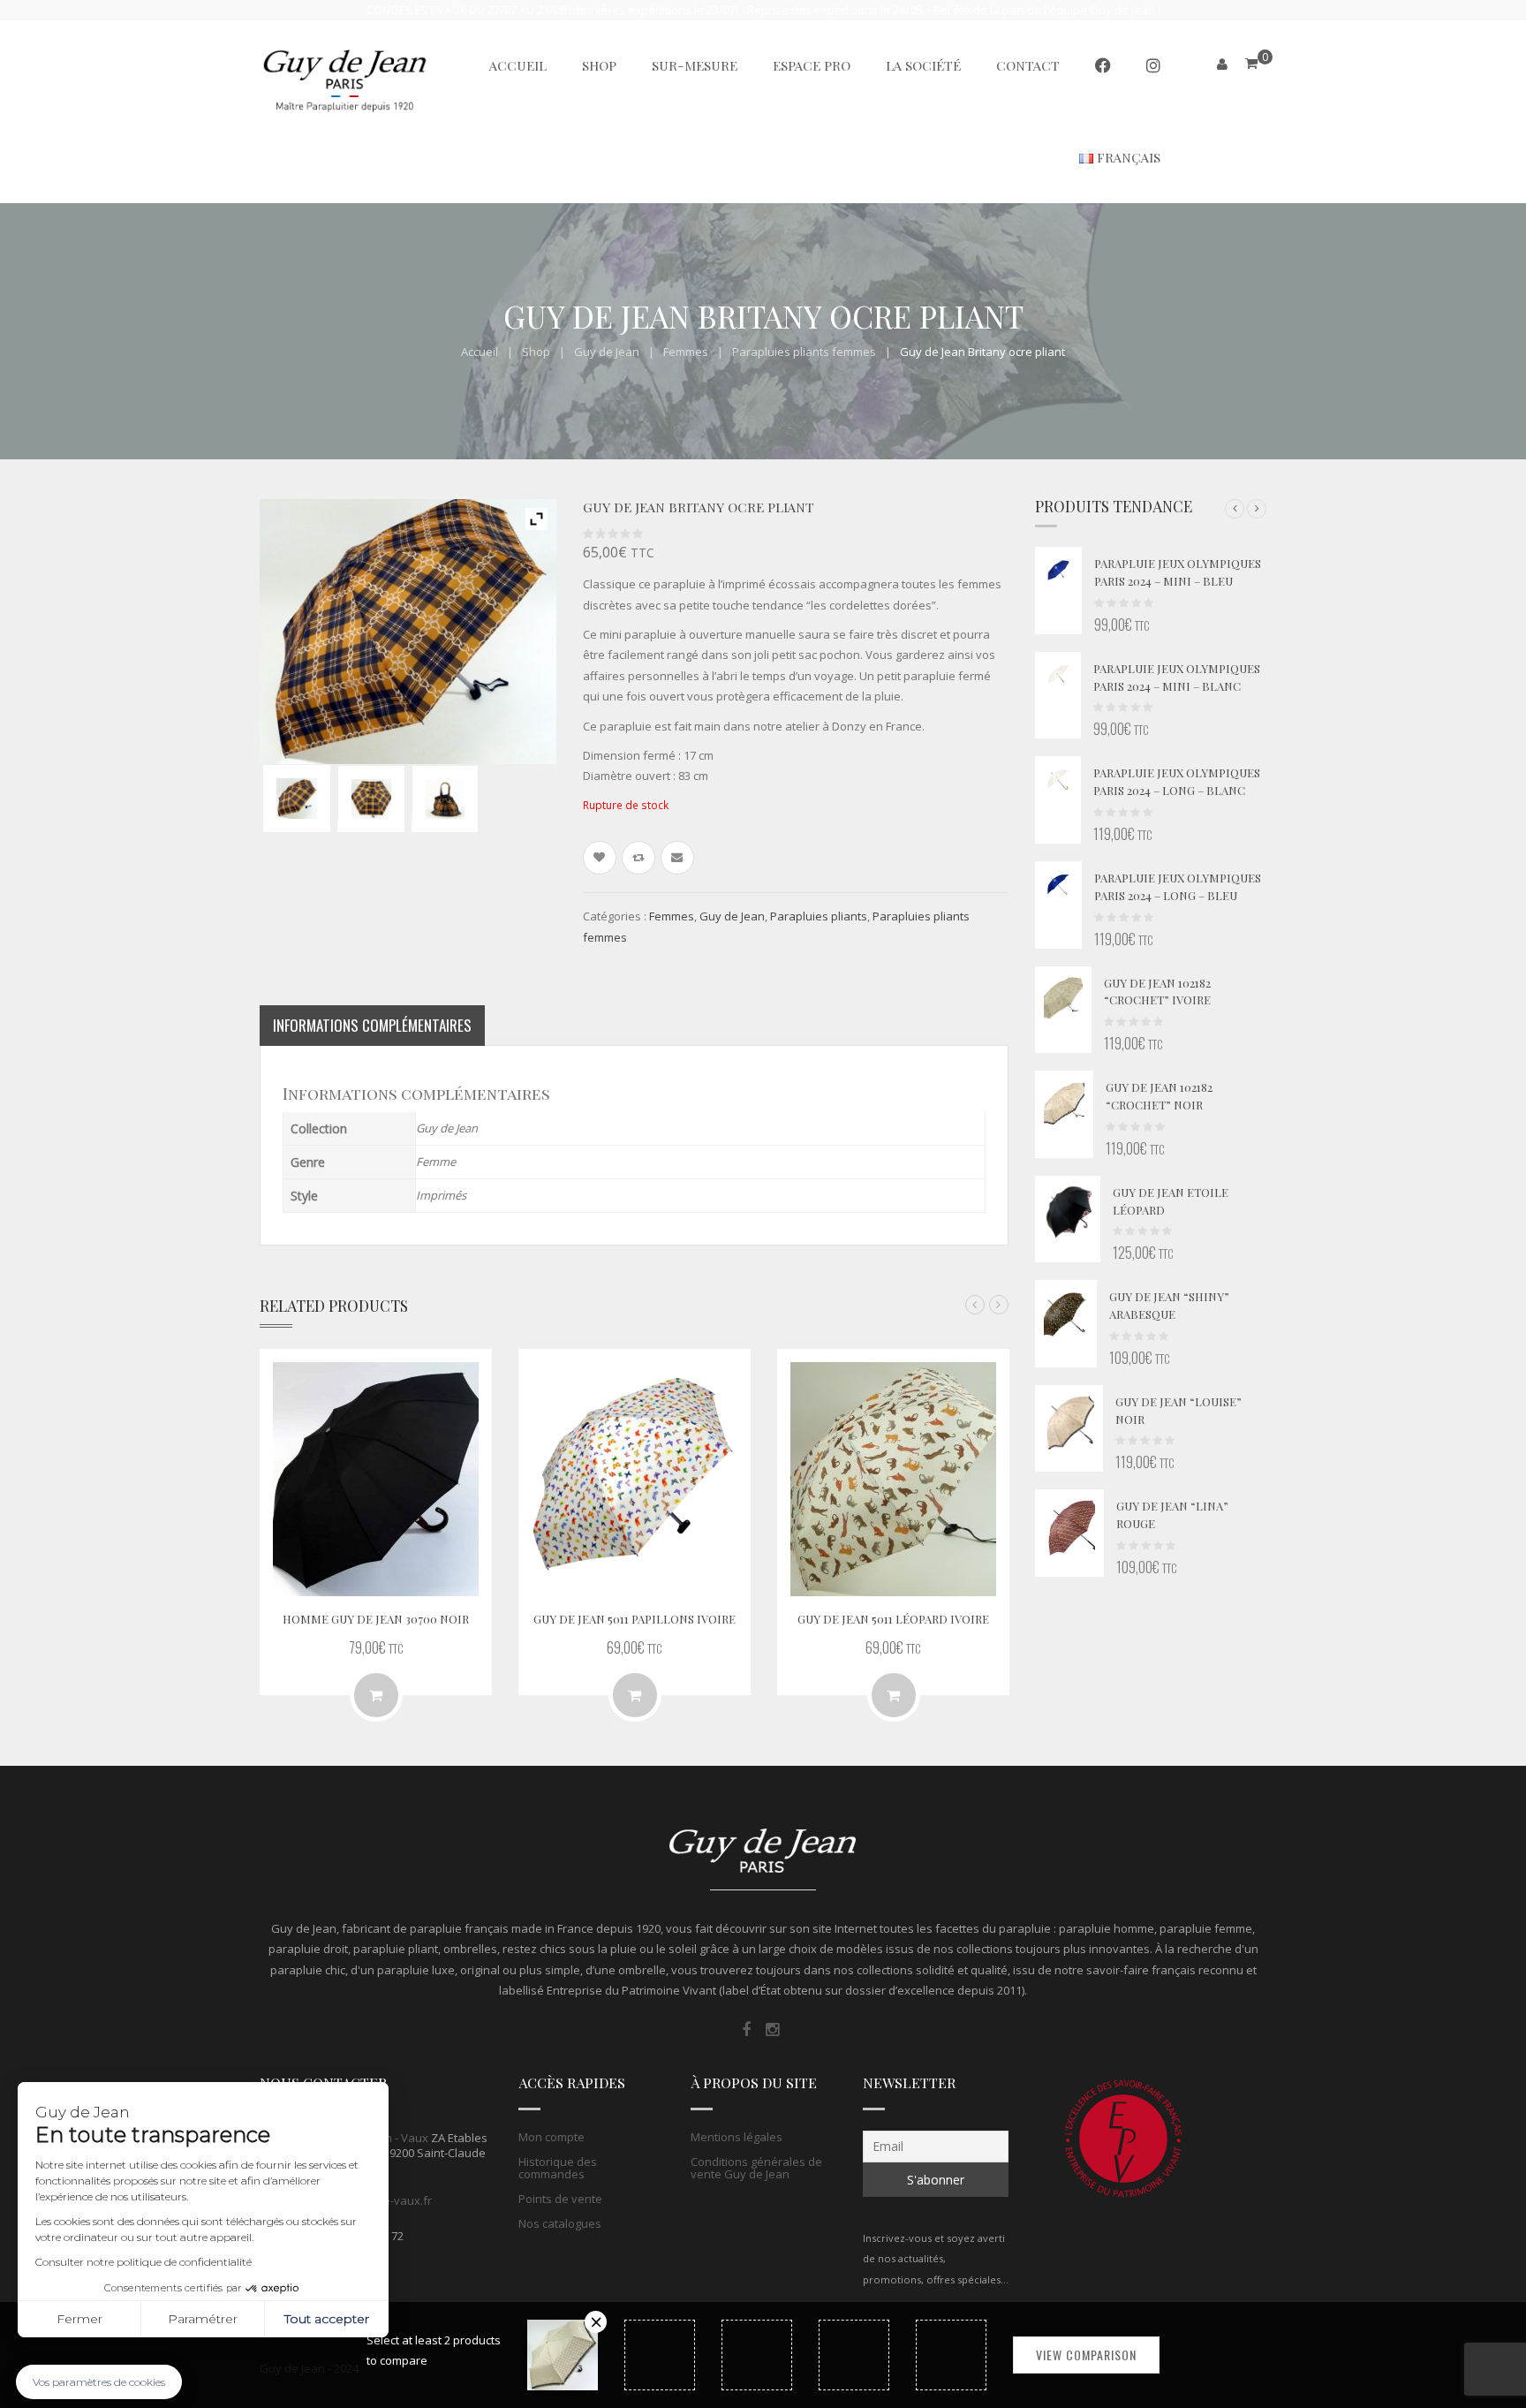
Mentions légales (737, 2137)
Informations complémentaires (372, 1025)
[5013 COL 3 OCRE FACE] (371, 799)
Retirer (596, 2322)
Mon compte (551, 2137)
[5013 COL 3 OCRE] (297, 799)
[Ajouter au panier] (635, 1695)
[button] (1235, 509)
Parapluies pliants (819, 916)
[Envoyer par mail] (677, 858)
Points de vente (560, 2199)
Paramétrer (203, 2319)
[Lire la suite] (376, 1695)
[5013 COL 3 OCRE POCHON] (445, 799)
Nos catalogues (560, 2223)
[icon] (746, 2030)
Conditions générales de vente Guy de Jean (756, 2168)
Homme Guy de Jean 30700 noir (376, 1619)
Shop (536, 352)
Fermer (79, 2319)
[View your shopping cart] (1251, 63)
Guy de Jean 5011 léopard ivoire (893, 1619)
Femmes (686, 352)
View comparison (1086, 2355)
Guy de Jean (607, 352)
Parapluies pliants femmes (804, 352)
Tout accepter (327, 2319)
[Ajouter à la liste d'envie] (600, 858)
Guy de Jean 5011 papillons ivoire (635, 1619)
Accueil (480, 352)
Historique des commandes (558, 2168)
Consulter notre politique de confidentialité (144, 2262)
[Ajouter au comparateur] (638, 858)
